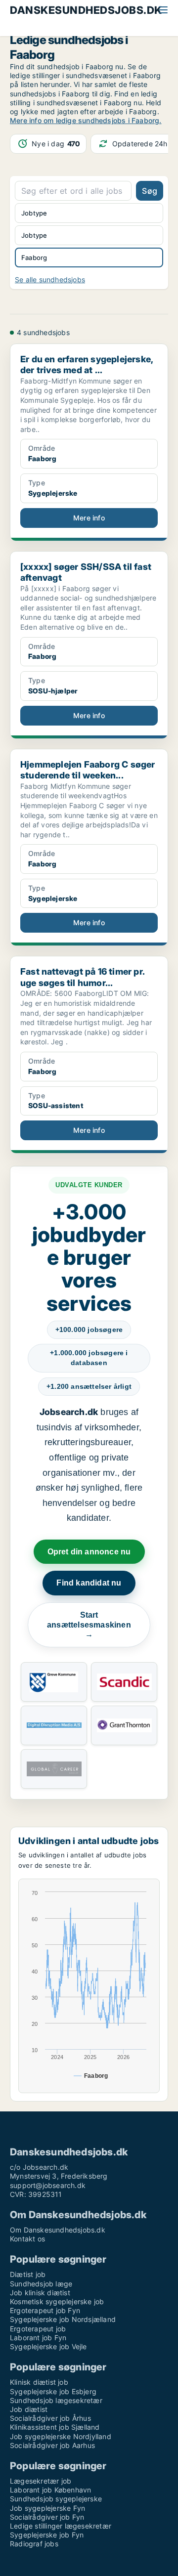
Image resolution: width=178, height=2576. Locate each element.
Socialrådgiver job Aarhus (52, 2445)
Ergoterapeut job (38, 2329)
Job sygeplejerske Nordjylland (61, 2436)
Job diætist (29, 2409)
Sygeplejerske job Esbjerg (53, 2391)
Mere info (89, 518)
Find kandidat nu (89, 1583)
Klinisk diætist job (39, 2382)
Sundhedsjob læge (41, 2284)
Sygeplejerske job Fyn (47, 2535)
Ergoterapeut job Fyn (45, 2310)
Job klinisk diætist (40, 2293)
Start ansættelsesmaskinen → (89, 1625)
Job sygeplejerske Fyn (47, 2508)
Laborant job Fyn (38, 2338)
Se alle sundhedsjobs (50, 279)
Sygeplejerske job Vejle (48, 2346)
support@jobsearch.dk (48, 2185)
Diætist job (28, 2274)
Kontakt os (27, 2239)
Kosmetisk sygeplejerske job (57, 2301)
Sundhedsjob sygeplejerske (56, 2499)
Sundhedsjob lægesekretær (56, 2400)
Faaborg (34, 258)
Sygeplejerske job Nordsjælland (63, 2319)
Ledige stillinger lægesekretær (61, 2526)
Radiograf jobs (34, 2544)
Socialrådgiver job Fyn (47, 2517)
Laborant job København (50, 2490)
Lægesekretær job (41, 2481)
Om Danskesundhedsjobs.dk (58, 2230)
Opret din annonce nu (89, 1552)
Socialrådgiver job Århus (50, 2418)
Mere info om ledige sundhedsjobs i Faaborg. (86, 120)
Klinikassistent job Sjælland (55, 2427)
